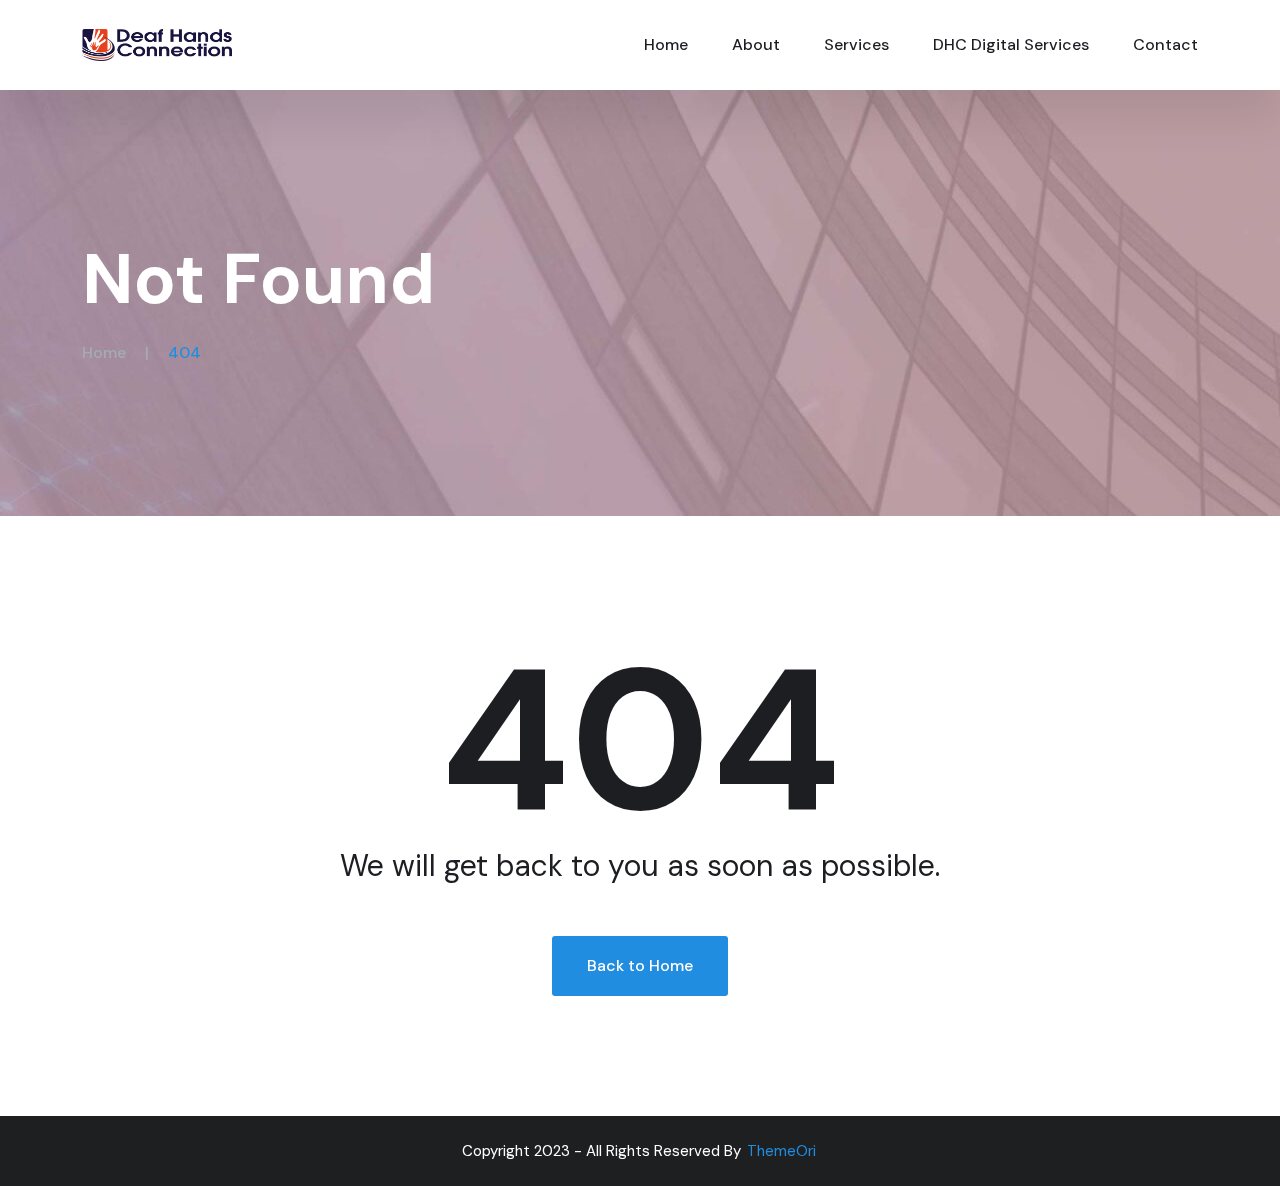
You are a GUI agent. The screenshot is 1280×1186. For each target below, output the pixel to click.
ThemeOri (781, 1151)
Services (856, 44)
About (756, 44)
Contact (1165, 44)
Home (666, 44)
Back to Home (640, 965)
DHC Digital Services (1011, 44)
